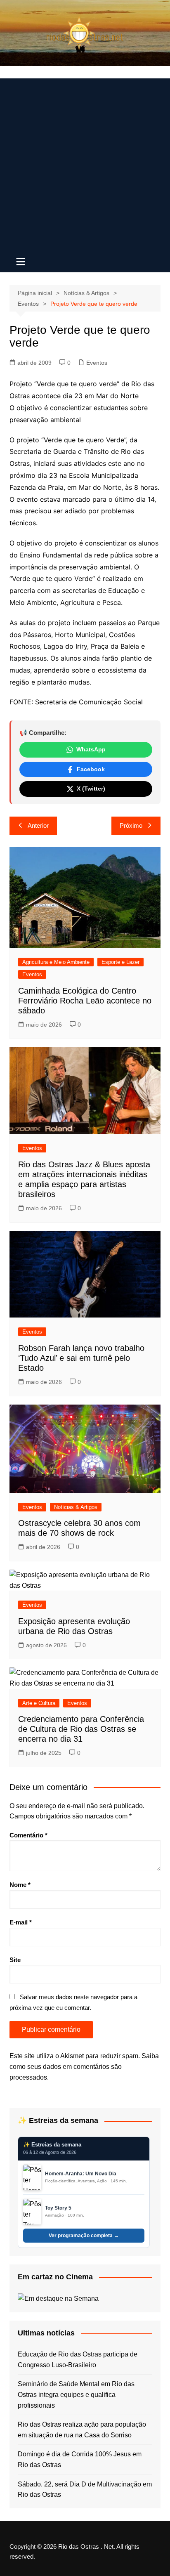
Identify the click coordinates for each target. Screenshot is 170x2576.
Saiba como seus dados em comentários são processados (84, 2066)
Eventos (97, 363)
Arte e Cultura (39, 1703)
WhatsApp (91, 749)
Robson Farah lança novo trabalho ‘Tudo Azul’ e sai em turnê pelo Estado (81, 1358)
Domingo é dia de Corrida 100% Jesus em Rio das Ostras (80, 2459)
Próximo (131, 825)
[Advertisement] (85, 163)
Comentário (28, 1835)
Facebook (91, 769)
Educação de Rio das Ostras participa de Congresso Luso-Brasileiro (78, 2360)
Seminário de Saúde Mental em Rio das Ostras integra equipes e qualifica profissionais (76, 2394)
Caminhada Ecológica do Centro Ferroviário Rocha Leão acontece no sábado (85, 1001)
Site (15, 1960)
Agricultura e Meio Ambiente (56, 962)
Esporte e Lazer (120, 962)
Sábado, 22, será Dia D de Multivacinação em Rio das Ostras (85, 2490)
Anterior (38, 825)
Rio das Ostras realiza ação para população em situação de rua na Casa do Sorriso (82, 2430)
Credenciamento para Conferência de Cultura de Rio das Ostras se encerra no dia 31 (81, 1729)
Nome (20, 1885)
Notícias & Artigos (76, 1507)
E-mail (21, 1922)
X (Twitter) (91, 789)
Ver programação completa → (84, 2236)
